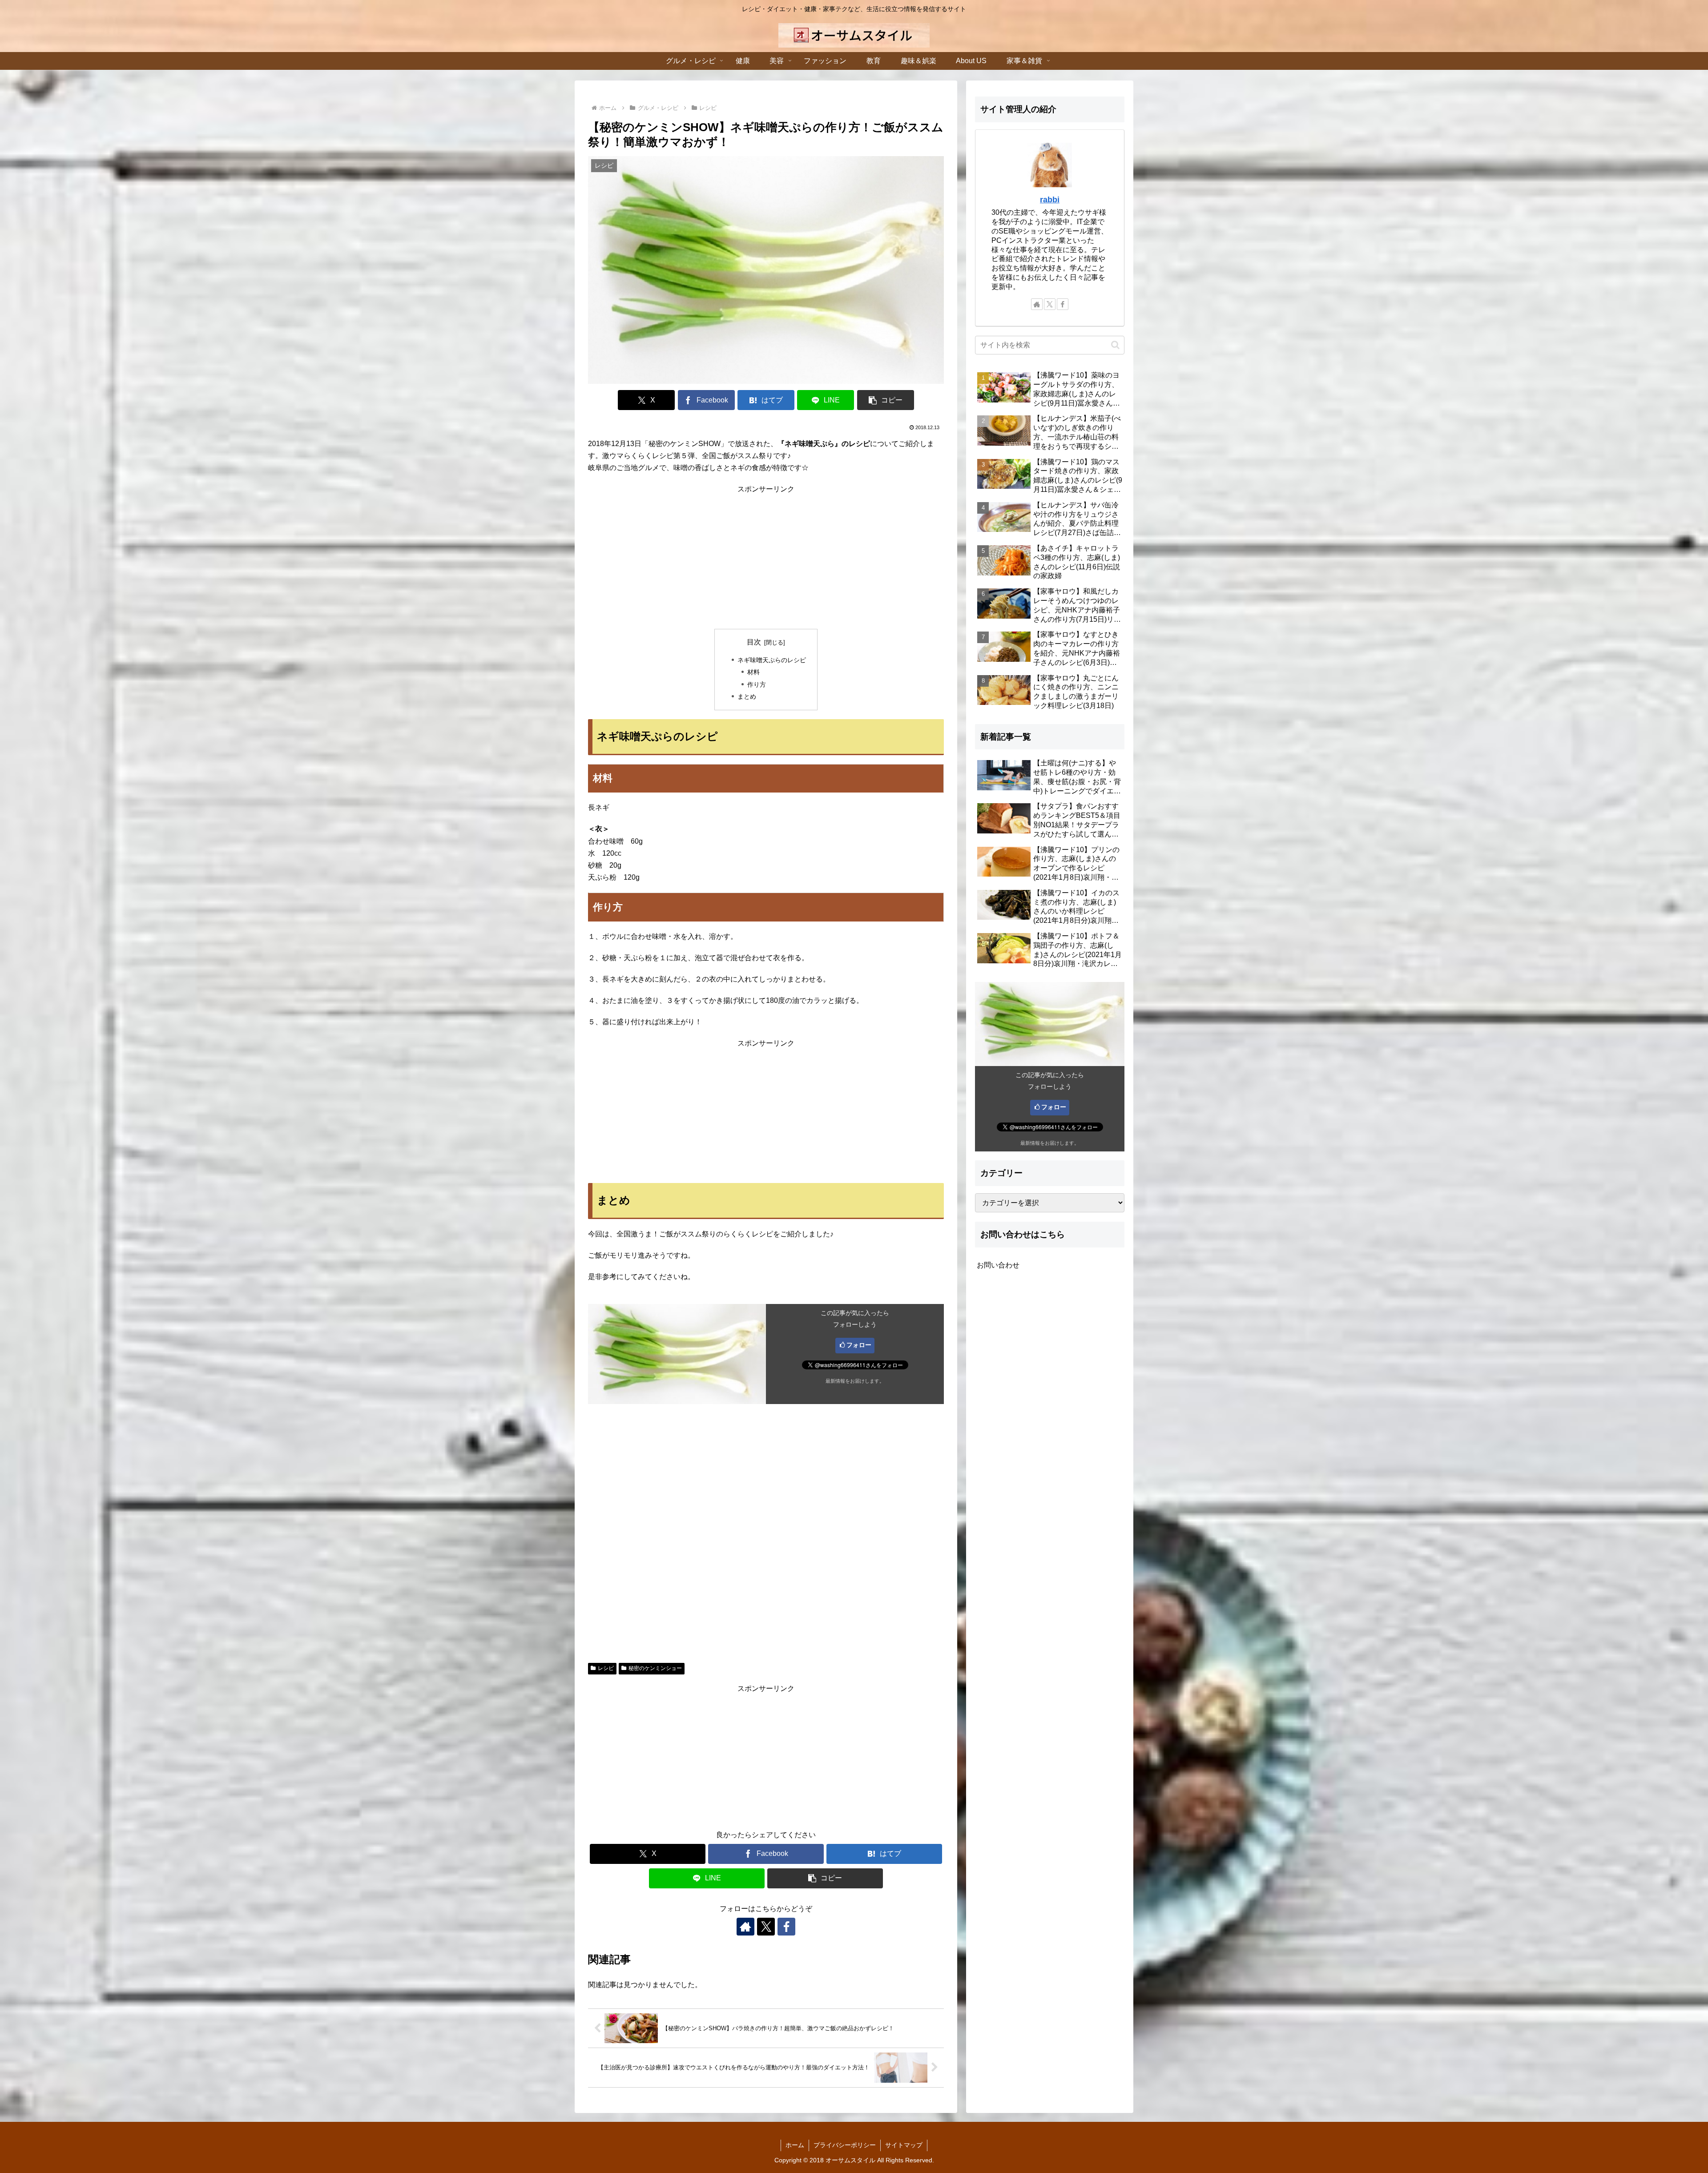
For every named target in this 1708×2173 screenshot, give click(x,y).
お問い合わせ (998, 1265)
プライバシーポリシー (845, 2145)
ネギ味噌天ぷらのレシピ (772, 660)
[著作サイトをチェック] (745, 1927)
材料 (753, 672)
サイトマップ (904, 2145)
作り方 (757, 684)
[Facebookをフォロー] (786, 1927)
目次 (754, 642)
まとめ (747, 696)
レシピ (606, 1668)
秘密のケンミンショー (655, 1668)
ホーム (795, 2145)
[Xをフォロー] (766, 1927)
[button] (886, 400)
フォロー (859, 1345)
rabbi (1050, 200)
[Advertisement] (766, 557)
